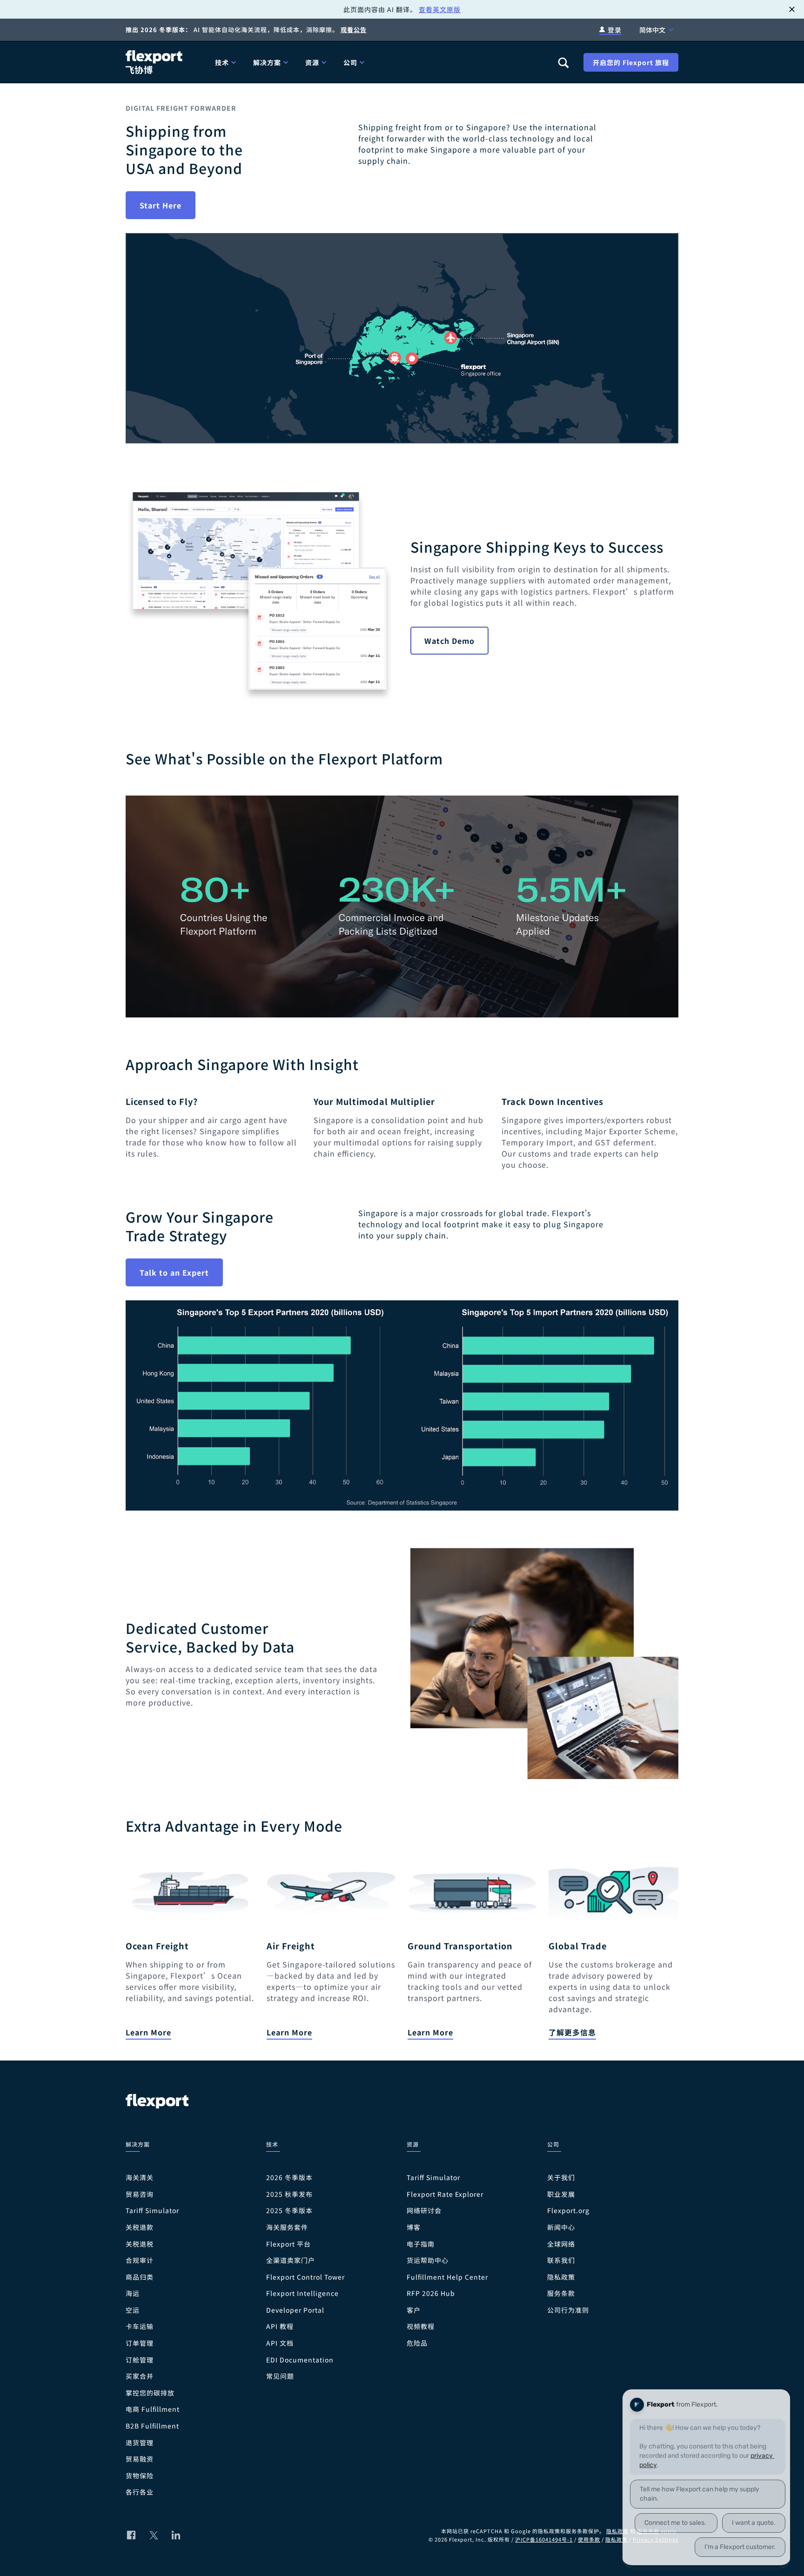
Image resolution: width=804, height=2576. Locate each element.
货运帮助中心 (428, 2260)
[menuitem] (227, 62)
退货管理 (140, 2443)
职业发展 (561, 2194)
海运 (133, 2293)
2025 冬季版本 (289, 2211)
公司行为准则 (568, 2310)
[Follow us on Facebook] (131, 2535)
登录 (615, 30)
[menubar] (379, 62)
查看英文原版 (440, 9)
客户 (414, 2310)
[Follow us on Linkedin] (176, 2535)
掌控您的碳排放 (150, 2393)
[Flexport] (155, 62)
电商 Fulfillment (153, 2409)
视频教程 (421, 2326)
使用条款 (589, 2539)
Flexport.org (568, 2211)
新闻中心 (561, 2227)
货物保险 (140, 2476)
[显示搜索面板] (563, 62)
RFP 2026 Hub (431, 2293)
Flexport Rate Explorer (445, 2194)
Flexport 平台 (288, 2244)
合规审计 (140, 2260)
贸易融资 (140, 2459)
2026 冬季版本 (289, 2178)
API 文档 (280, 2343)
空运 (133, 2310)
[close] (792, 9)
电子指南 (421, 2244)
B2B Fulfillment (152, 2426)
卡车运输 (140, 2326)
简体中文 (652, 30)
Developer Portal (295, 2310)
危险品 (417, 2343)
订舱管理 (140, 2360)
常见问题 (280, 2376)
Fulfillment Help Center (447, 2277)
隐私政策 (561, 2277)
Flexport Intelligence (302, 2293)
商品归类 (140, 2277)
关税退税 (140, 2244)
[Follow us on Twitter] (154, 2535)
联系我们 (561, 2260)
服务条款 (561, 2293)
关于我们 (561, 2178)
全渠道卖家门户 (291, 2260)
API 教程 (280, 2326)
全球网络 (561, 2244)
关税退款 (140, 2227)
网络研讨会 (424, 2211)
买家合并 (140, 2376)
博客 (414, 2227)
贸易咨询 (140, 2194)
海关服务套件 (287, 2227)
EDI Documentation (300, 2360)
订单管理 (140, 2343)
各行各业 (140, 2492)
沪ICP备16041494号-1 (544, 2539)
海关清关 (140, 2178)
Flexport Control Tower (305, 2277)
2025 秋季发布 (289, 2194)
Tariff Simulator (152, 2211)
